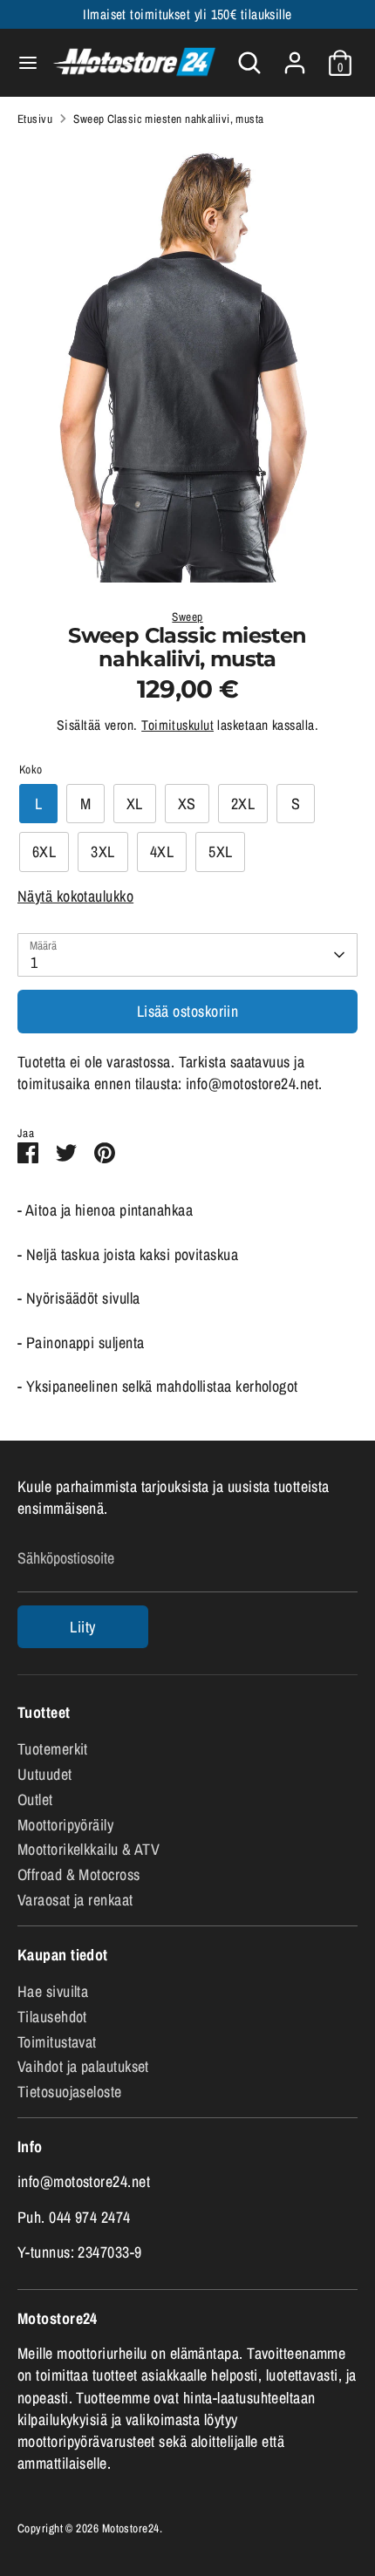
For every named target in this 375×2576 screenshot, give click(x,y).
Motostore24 (131, 2528)
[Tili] (295, 56)
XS (187, 804)
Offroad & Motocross (79, 1874)
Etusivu (35, 119)
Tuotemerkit (53, 1749)
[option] (187, 362)
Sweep (187, 617)
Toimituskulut (177, 725)
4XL (162, 852)
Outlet (35, 1799)
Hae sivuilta (53, 1991)
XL (135, 804)
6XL (44, 852)
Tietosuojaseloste (70, 2092)
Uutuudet (45, 1774)
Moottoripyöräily (65, 1825)
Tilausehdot (52, 2017)
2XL (243, 804)
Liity (82, 1627)
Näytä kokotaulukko (75, 896)
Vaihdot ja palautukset (83, 2066)
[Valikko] (22, 63)
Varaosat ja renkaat (75, 1900)
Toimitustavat (57, 2042)
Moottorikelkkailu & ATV (89, 1849)
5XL (220, 852)
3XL (102, 852)
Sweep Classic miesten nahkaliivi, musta (169, 119)
